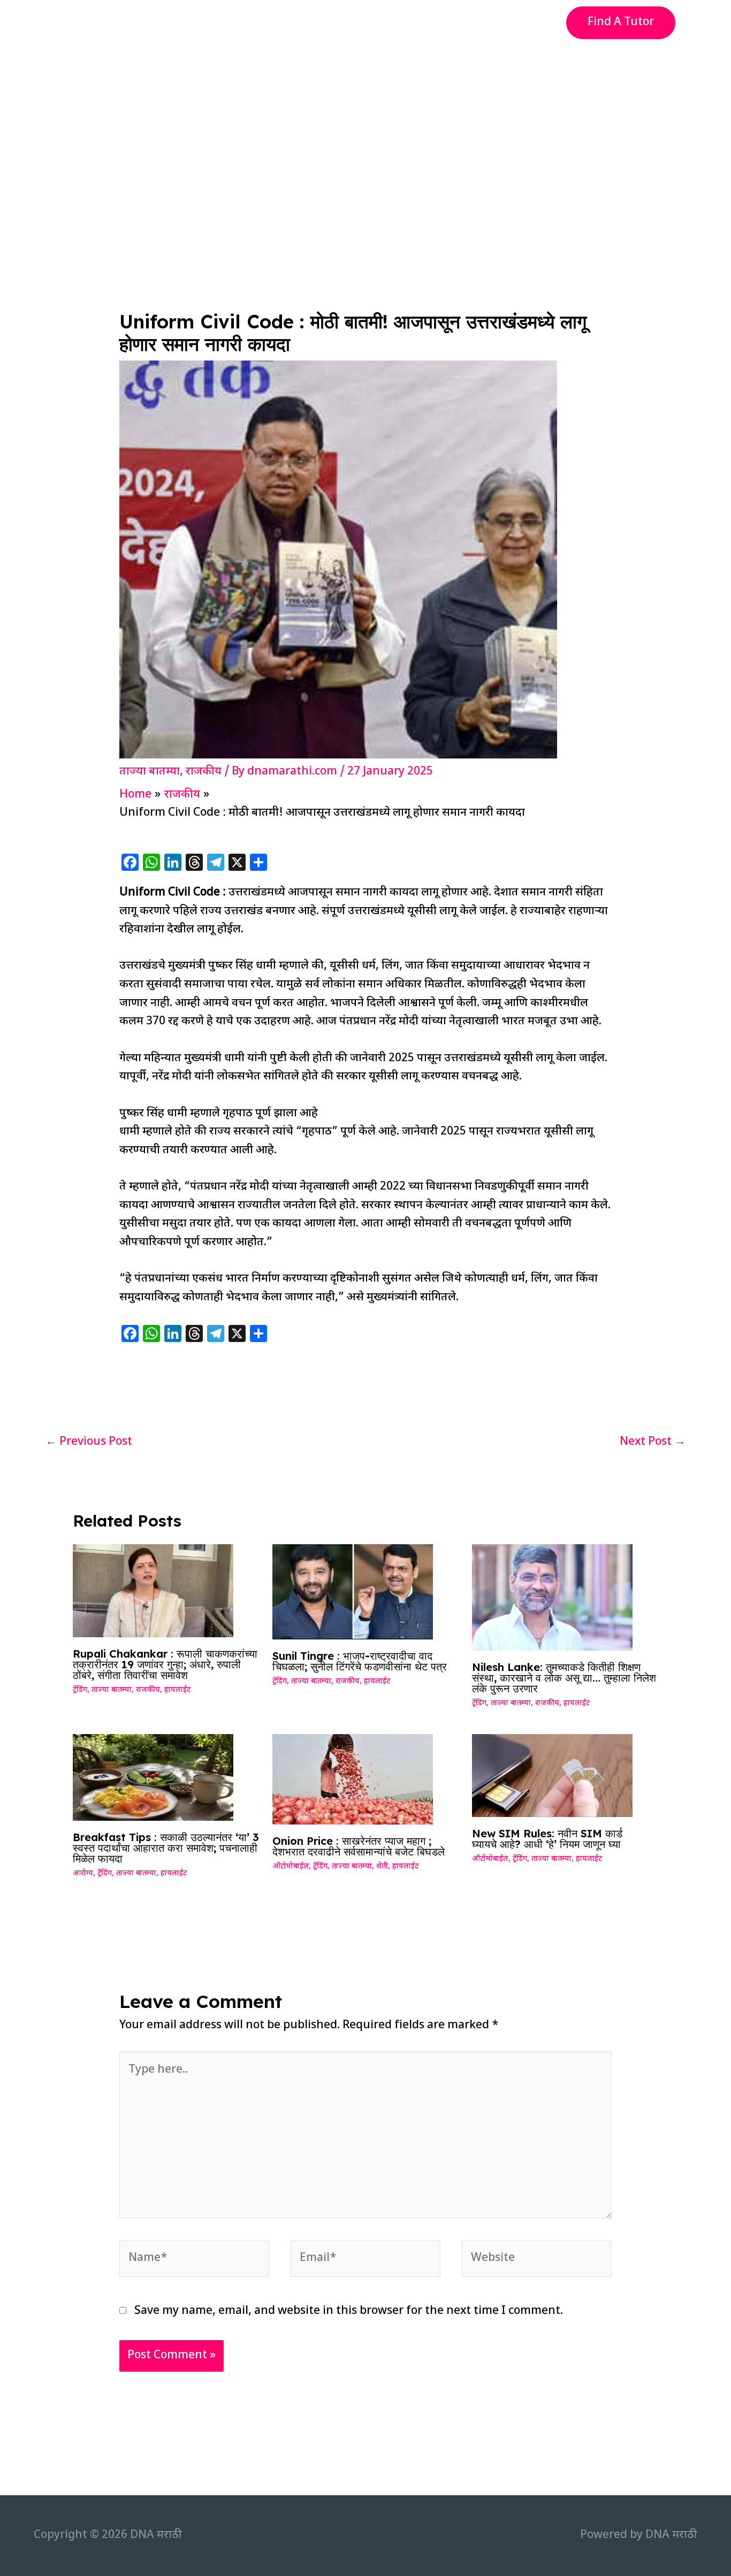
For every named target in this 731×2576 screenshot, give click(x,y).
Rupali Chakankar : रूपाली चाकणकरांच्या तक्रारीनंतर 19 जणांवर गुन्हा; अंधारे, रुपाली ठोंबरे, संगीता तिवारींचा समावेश (165, 1664)
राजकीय (204, 772)
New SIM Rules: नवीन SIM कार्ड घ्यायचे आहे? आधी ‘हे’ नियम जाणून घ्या (547, 1839)
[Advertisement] (365, 125)
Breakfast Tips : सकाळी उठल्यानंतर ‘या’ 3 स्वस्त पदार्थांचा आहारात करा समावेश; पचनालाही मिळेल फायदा (166, 1848)
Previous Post (89, 1442)
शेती (382, 1866)
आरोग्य (83, 1873)
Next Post (653, 1442)
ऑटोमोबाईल (291, 1866)
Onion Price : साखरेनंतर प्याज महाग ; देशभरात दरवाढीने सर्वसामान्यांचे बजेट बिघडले (359, 1846)
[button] (621, 23)
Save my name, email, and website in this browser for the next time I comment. (349, 2311)
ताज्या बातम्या (150, 772)
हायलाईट (177, 1690)
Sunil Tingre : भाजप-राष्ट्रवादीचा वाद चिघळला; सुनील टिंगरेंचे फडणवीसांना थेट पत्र (360, 1661)
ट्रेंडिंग (80, 1690)
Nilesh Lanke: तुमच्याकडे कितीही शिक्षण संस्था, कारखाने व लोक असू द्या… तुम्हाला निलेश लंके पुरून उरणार (564, 1678)
